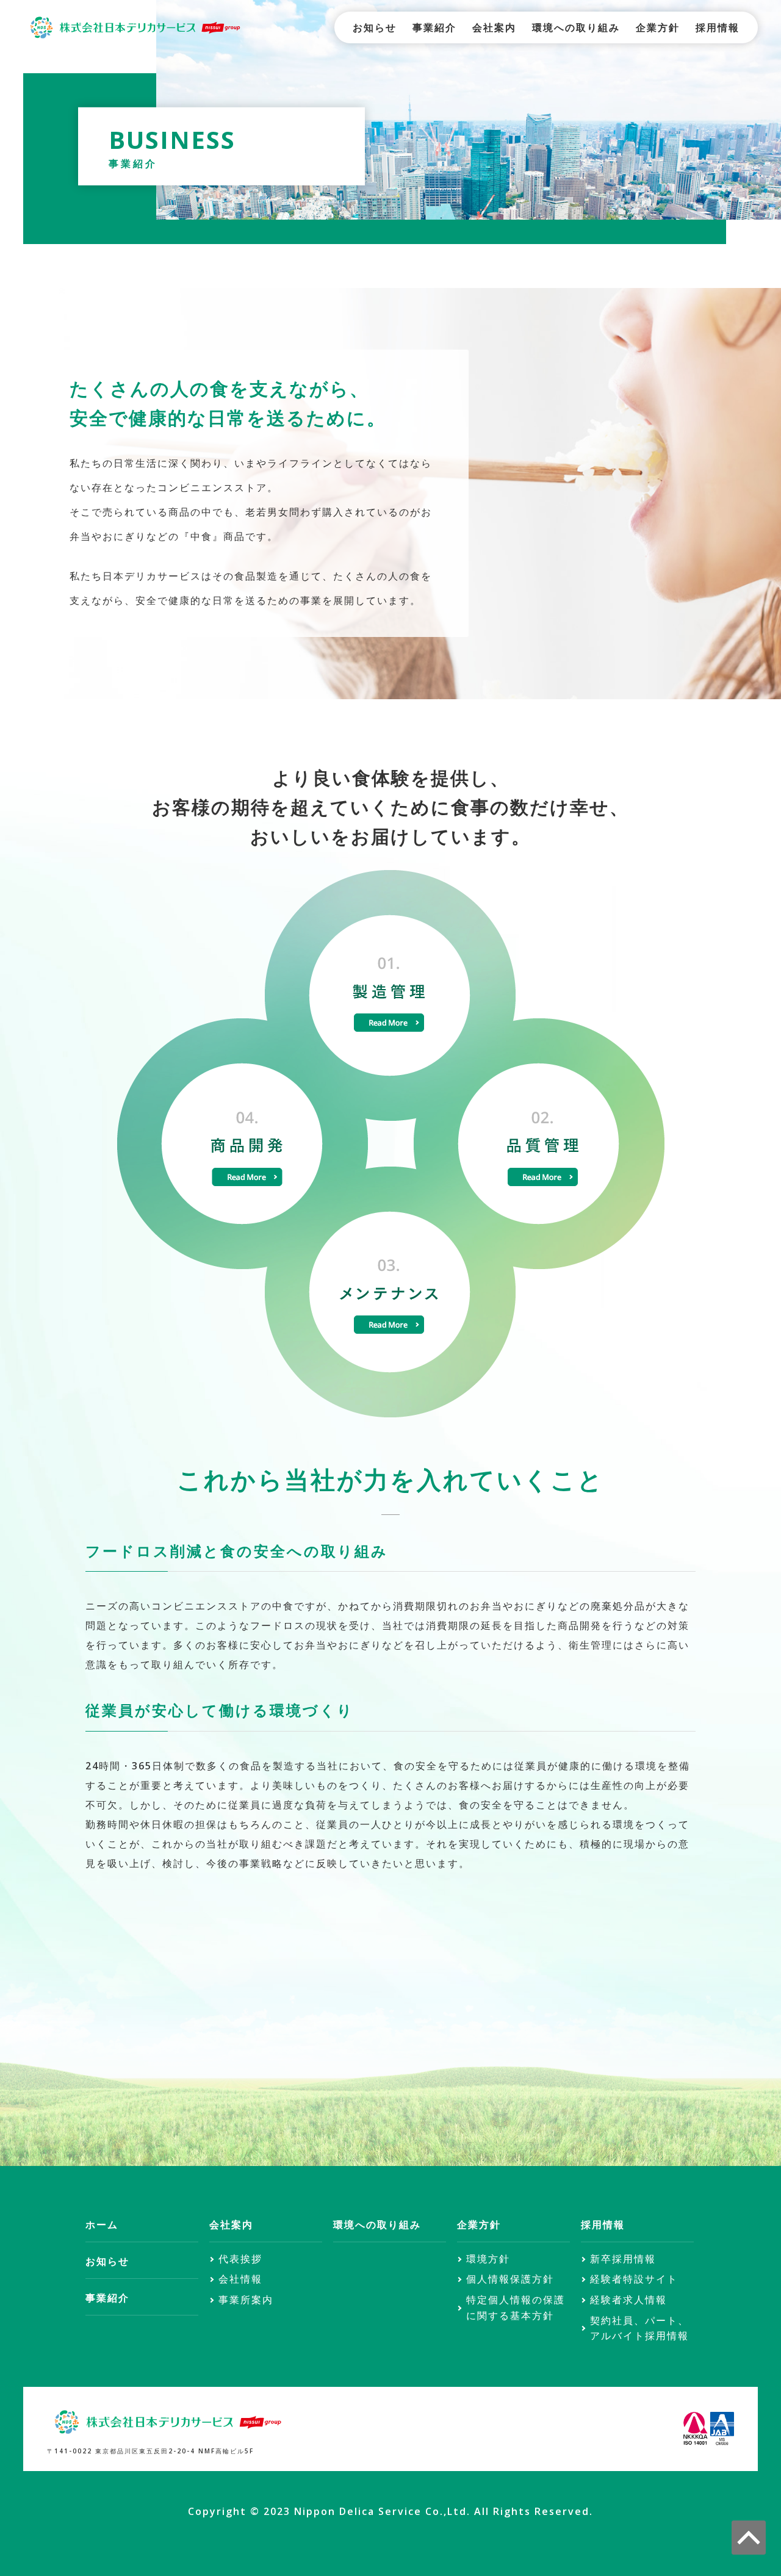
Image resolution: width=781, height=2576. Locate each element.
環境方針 (488, 2259)
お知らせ (375, 27)
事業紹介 (434, 27)
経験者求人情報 (628, 2300)
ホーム (102, 2225)
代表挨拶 (240, 2259)
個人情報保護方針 (510, 2279)
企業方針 (658, 27)
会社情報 (240, 2279)
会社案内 (494, 27)
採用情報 (718, 27)
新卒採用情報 (623, 2259)
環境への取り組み (576, 27)
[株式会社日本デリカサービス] (134, 26)
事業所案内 (246, 2300)
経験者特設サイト (634, 2279)
